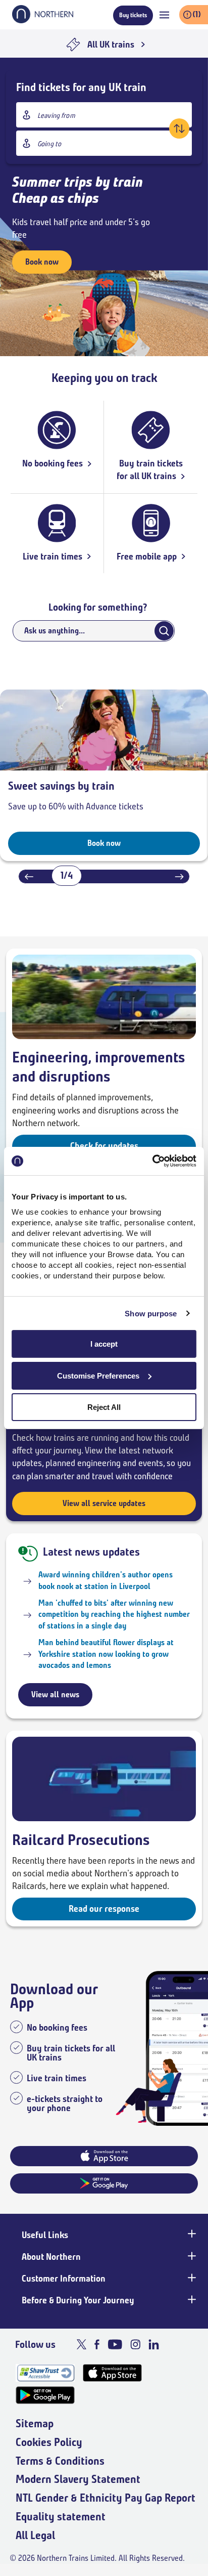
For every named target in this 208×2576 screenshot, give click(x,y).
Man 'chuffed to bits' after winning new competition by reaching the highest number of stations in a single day (114, 1614)
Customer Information (64, 2279)
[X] (82, 2344)
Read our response (104, 1909)
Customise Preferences (98, 1376)
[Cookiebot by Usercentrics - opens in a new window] (152, 1161)
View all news (55, 1694)
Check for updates (104, 1146)
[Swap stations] (179, 128)
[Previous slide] (29, 876)
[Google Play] (45, 2395)
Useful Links (45, 2235)
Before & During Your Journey (78, 2300)
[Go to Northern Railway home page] (43, 20)
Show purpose (151, 1314)
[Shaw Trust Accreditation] (45, 2373)
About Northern (51, 2257)
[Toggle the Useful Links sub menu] (191, 2234)
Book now (42, 262)
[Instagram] (135, 2344)
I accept (104, 1344)
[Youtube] (115, 2344)
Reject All (104, 1407)
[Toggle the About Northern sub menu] (191, 2256)
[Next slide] (179, 876)
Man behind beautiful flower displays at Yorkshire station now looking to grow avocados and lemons (106, 1654)
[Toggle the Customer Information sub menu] (191, 2278)
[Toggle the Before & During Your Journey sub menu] (191, 2299)
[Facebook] (97, 2344)
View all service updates (104, 1503)
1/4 (67, 875)
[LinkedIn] (154, 2344)
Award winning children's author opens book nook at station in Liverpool (106, 1580)
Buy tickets (133, 15)
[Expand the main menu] (164, 15)
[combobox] (104, 115)
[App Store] (112, 2373)
